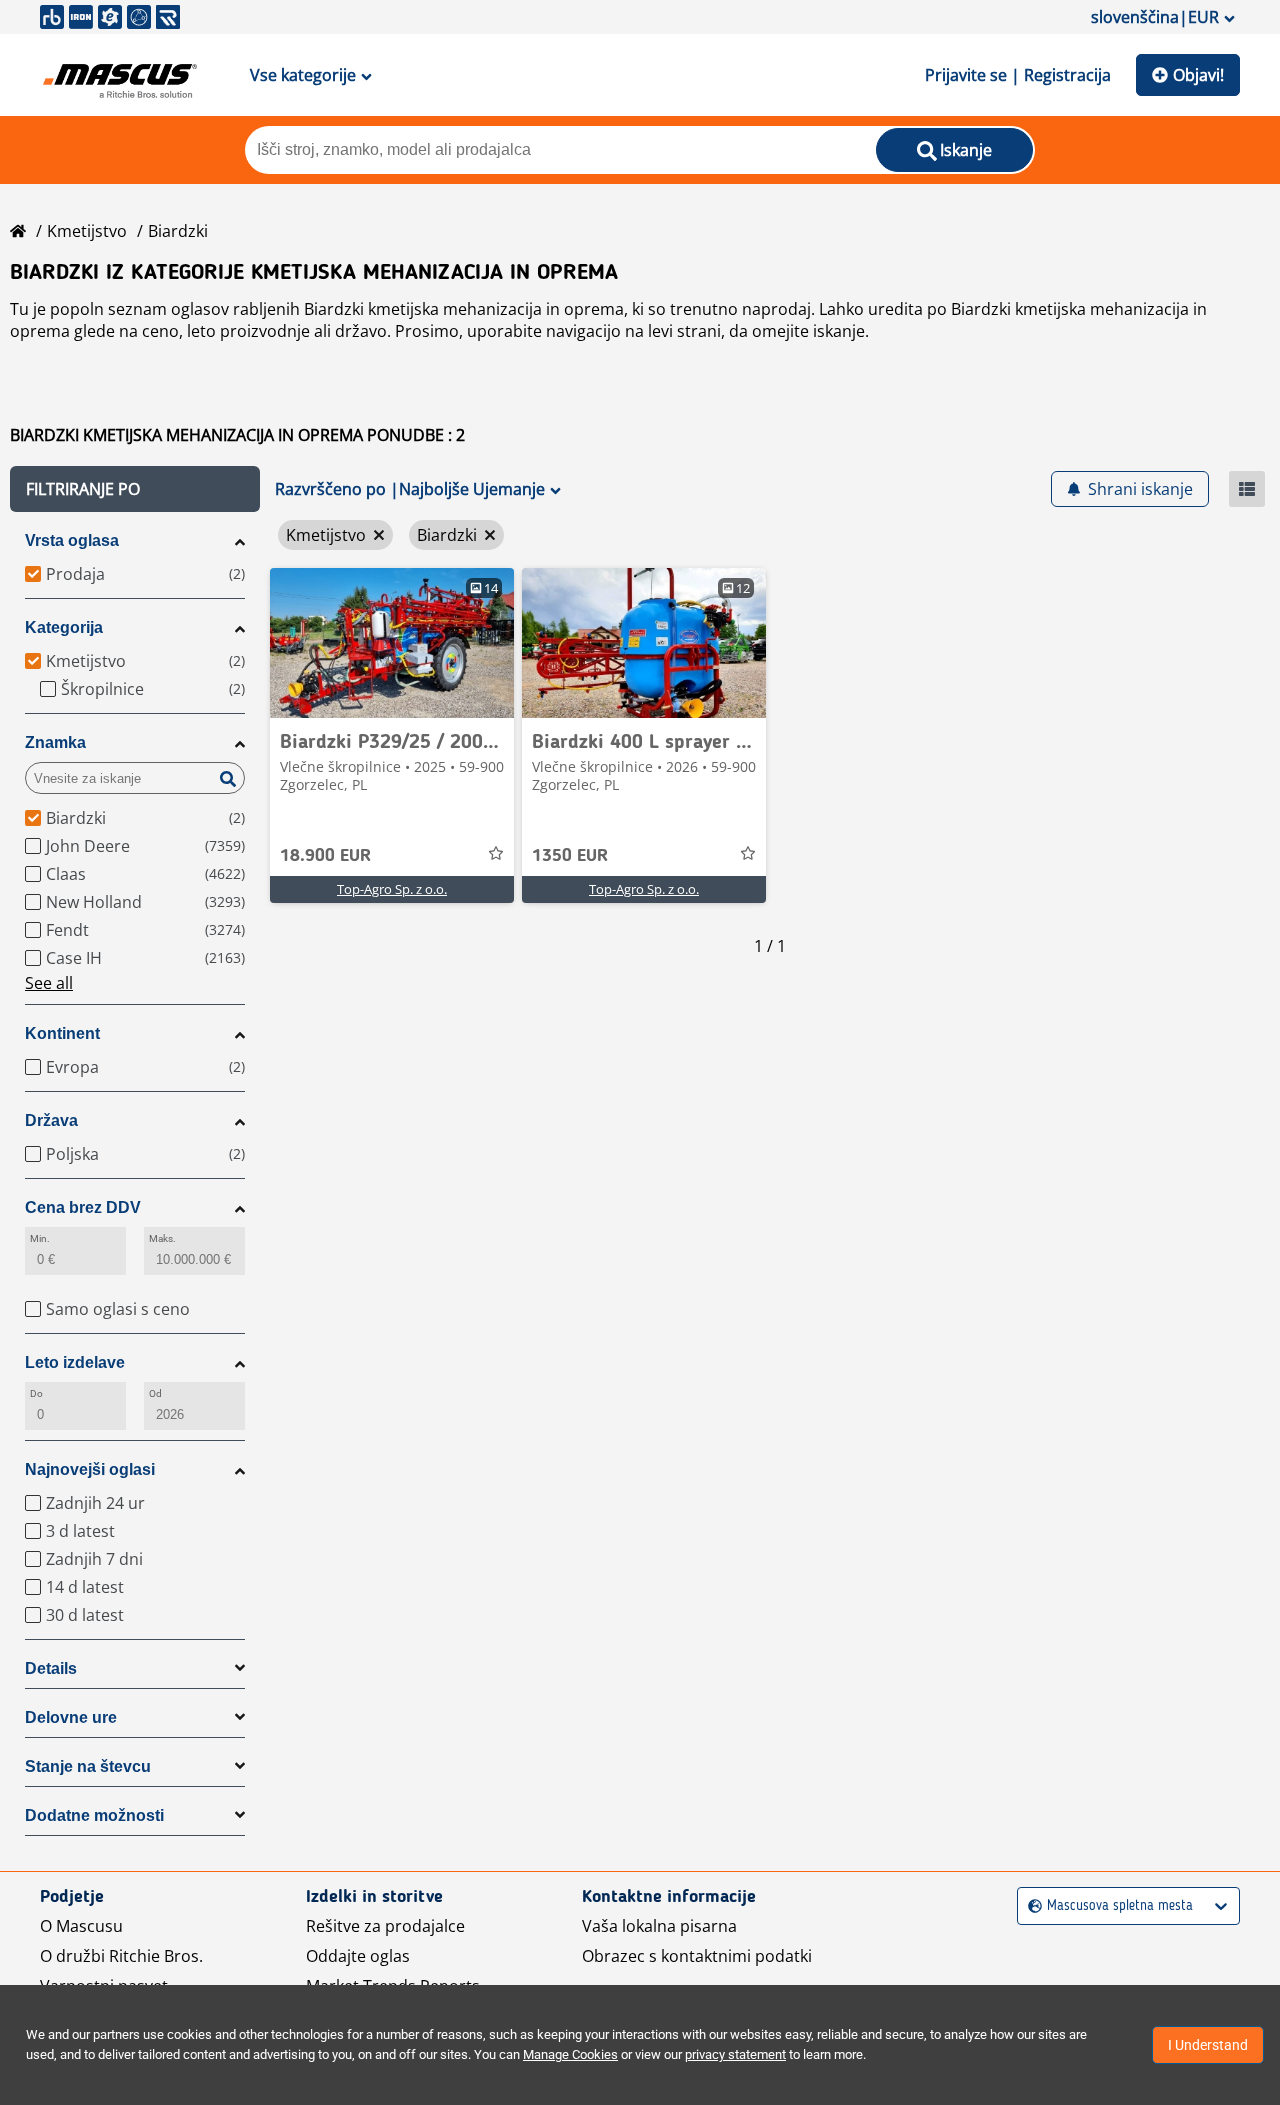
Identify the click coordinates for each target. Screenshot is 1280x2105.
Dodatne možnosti (94, 1815)
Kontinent (62, 1033)
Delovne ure (71, 1717)
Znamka (55, 742)
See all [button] (49, 983)
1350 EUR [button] (570, 856)
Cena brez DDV (83, 1207)
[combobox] (1030, 1906)
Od (155, 1393)
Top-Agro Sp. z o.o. (392, 889)
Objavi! (1198, 75)
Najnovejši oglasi (90, 1469)
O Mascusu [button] (81, 1926)
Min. (40, 1238)
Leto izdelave (75, 1362)
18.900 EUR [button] (325, 856)
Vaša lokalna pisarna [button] (659, 1926)
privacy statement (735, 2054)
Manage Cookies (570, 2054)
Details (51, 1668)
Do (36, 1393)
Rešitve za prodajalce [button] (385, 1926)
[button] (135, 489)
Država (51, 1120)
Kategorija (64, 627)
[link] (392, 643)
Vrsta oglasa (72, 540)
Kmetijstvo (87, 231)
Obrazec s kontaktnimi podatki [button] (697, 1956)
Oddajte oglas (358, 1956)
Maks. (162, 1238)
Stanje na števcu (88, 1766)
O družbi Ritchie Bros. (121, 1956)
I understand (1208, 2045)
